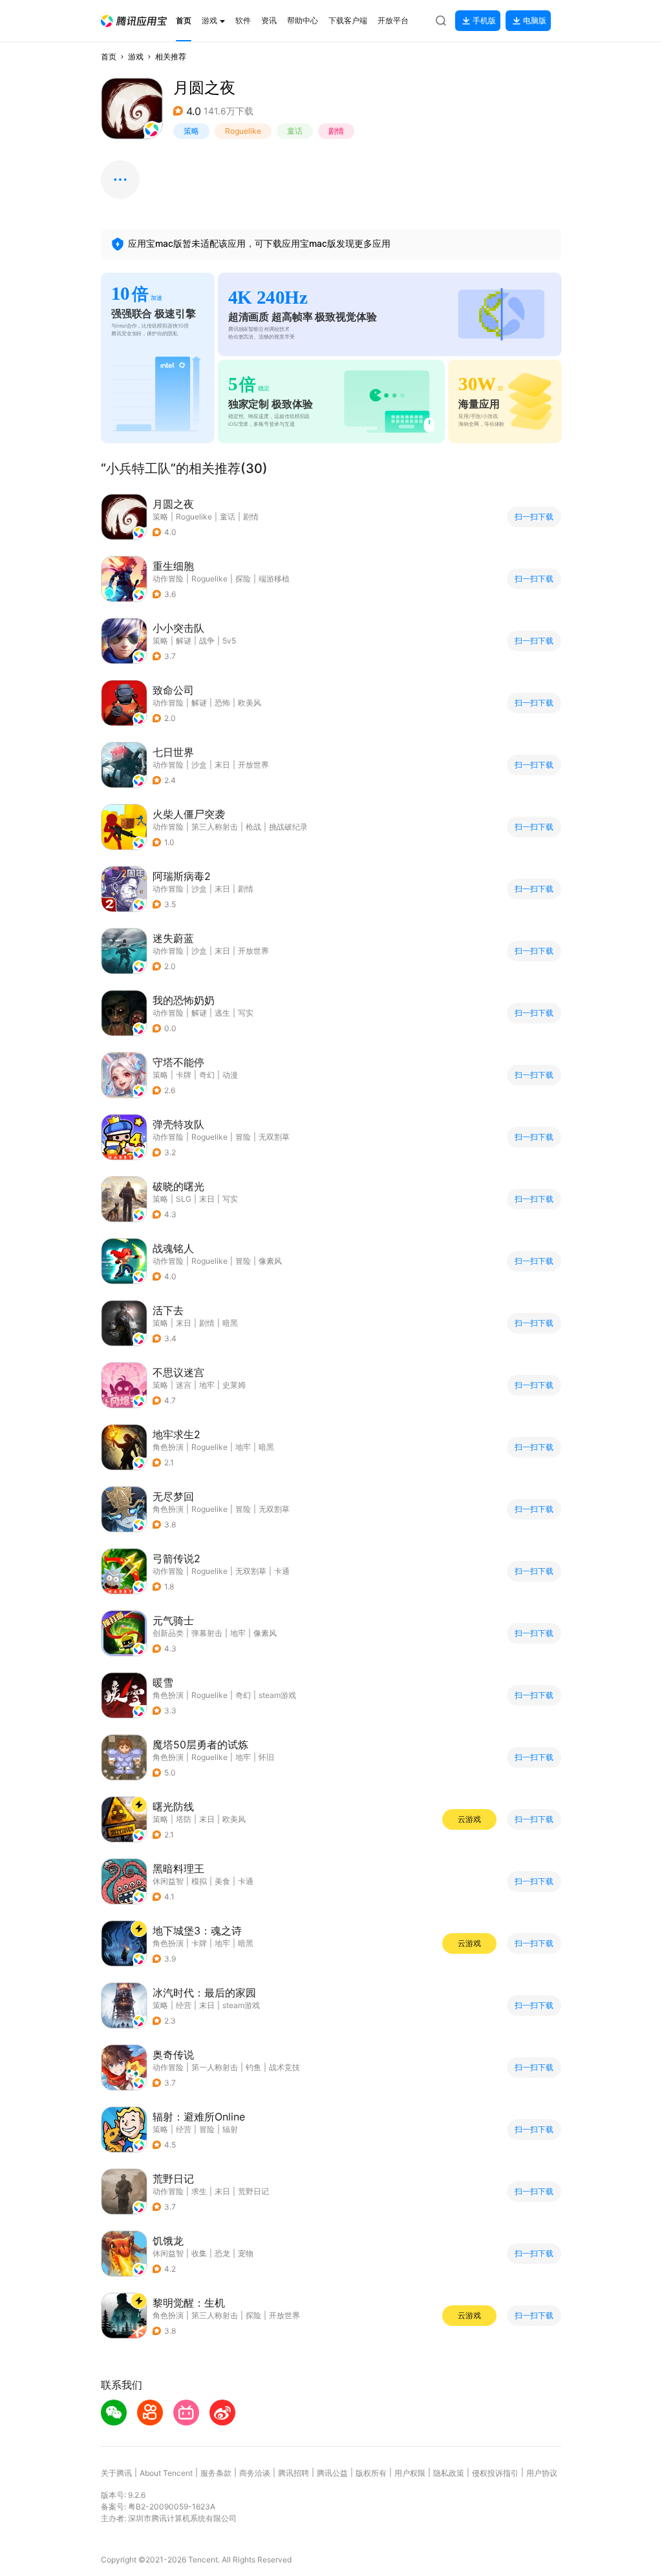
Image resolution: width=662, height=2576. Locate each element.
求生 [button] (199, 2191)
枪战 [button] (253, 827)
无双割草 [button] (274, 1137)
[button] (134, 21)
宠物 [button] (246, 2253)
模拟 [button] (199, 1881)
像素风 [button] (270, 1261)
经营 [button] (184, 2005)
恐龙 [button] (222, 2253)
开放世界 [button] (253, 765)
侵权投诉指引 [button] (495, 2473)
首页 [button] (109, 57)
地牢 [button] (207, 1385)
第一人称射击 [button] (215, 2067)
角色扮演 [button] (168, 1447)
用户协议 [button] (542, 2473)
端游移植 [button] (274, 579)
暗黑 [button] (230, 1323)
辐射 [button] (230, 2129)
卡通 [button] (282, 1571)
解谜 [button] (184, 641)
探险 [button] (243, 579)
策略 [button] (191, 131)
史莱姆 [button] (234, 1385)
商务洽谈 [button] (255, 2473)
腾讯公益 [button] (332, 2473)
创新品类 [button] (168, 1633)
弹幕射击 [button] (207, 1633)
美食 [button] (222, 1881)
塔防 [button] (184, 1819)
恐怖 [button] (222, 703)
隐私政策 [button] (449, 2473)
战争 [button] (207, 641)
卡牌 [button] (184, 1075)
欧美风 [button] (250, 703)
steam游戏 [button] (277, 1695)
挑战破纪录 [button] (288, 827)
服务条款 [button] (216, 2473)
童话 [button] (295, 131)
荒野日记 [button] (253, 2191)
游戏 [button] (136, 57)
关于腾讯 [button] (116, 2473)
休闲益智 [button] (168, 1881)
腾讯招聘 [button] (294, 2473)
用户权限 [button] (410, 2473)
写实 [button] (246, 1013)
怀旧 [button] (266, 1757)
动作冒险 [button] (168, 579)
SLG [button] (184, 1199)
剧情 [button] (336, 131)
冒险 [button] (243, 1137)
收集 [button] (199, 2253)
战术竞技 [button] (284, 2067)
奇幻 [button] (207, 1075)
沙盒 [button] (199, 765)
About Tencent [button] (166, 2473)
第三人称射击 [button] (215, 827)
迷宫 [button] (184, 1385)
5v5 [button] (229, 641)
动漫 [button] (230, 1075)
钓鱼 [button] (253, 2067)
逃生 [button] (222, 1013)
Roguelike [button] (243, 131)
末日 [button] (222, 765)
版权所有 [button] (371, 2473)
